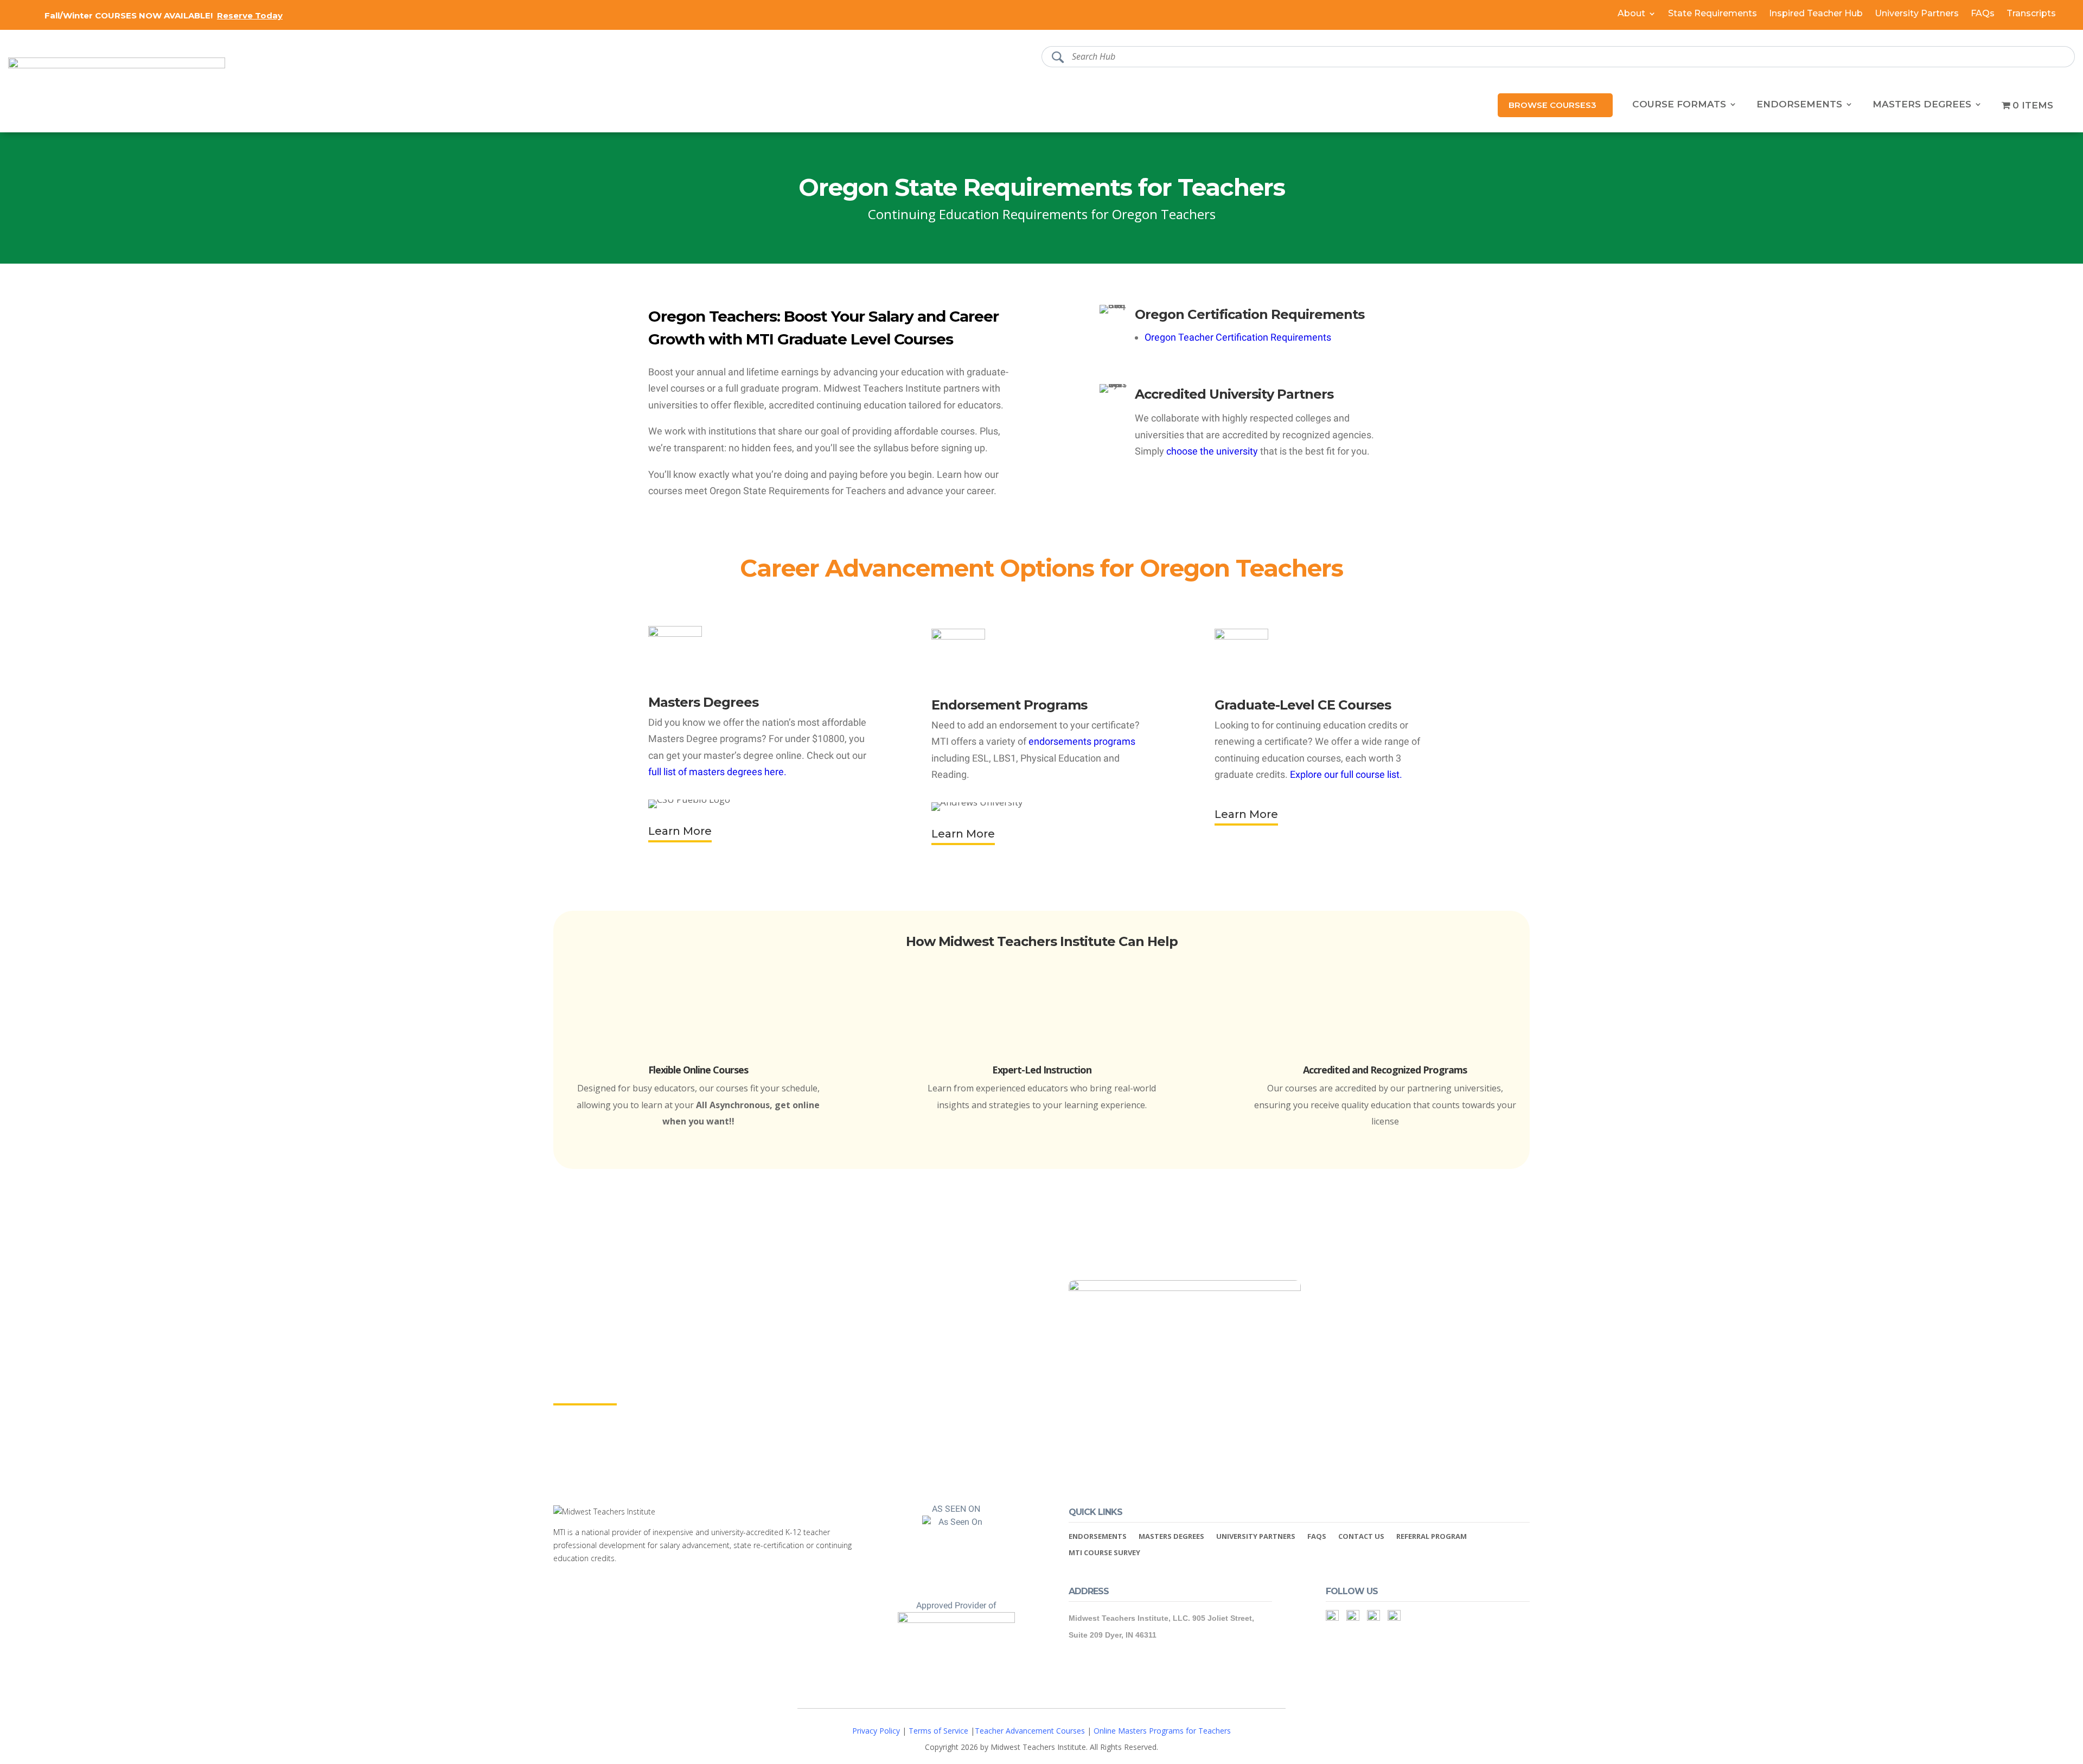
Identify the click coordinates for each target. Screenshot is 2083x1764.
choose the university (1212, 451)
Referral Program (1432, 1537)
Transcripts (2031, 14)
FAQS (1317, 1537)
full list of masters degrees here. (717, 772)
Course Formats (1679, 105)
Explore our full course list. (1346, 774)
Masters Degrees (1922, 105)
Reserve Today (250, 15)
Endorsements (1799, 105)
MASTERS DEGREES (1171, 1537)
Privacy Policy (876, 1731)
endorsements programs (1082, 741)
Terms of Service (938, 1731)
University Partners (1917, 14)
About (1631, 14)
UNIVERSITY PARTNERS (1256, 1537)
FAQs (1983, 14)
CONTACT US (1361, 1537)
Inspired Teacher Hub (1816, 14)
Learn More (680, 831)
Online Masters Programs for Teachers (1162, 1731)
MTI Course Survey (1104, 1553)
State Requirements (1713, 14)
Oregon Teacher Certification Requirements (1238, 337)
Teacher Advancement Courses (1030, 1731)
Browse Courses (1550, 105)
